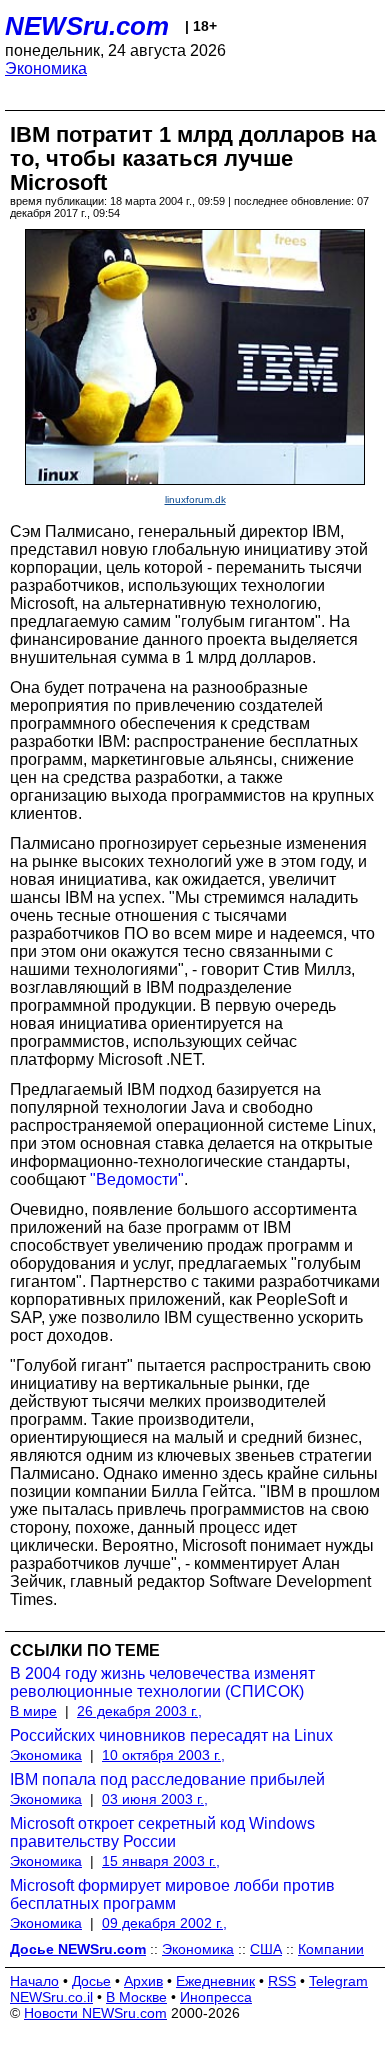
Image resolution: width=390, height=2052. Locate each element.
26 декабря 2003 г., (139, 1711)
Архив (143, 1981)
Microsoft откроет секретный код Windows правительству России (162, 1832)
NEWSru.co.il (51, 1997)
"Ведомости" (137, 1179)
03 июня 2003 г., (155, 1799)
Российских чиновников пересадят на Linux (171, 1735)
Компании (331, 1949)
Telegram (338, 1981)
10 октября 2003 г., (163, 1755)
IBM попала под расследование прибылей (167, 1779)
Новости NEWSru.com (95, 2013)
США (266, 1949)
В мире (33, 1711)
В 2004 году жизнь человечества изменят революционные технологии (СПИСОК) (162, 1682)
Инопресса (216, 1997)
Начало (34, 1981)
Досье (91, 1981)
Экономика (46, 68)
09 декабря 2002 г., (164, 1923)
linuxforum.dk (195, 499)
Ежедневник (215, 1981)
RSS (282, 1981)
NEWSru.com (87, 26)
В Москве (136, 1997)
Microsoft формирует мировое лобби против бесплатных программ (172, 1894)
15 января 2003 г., (161, 1861)
